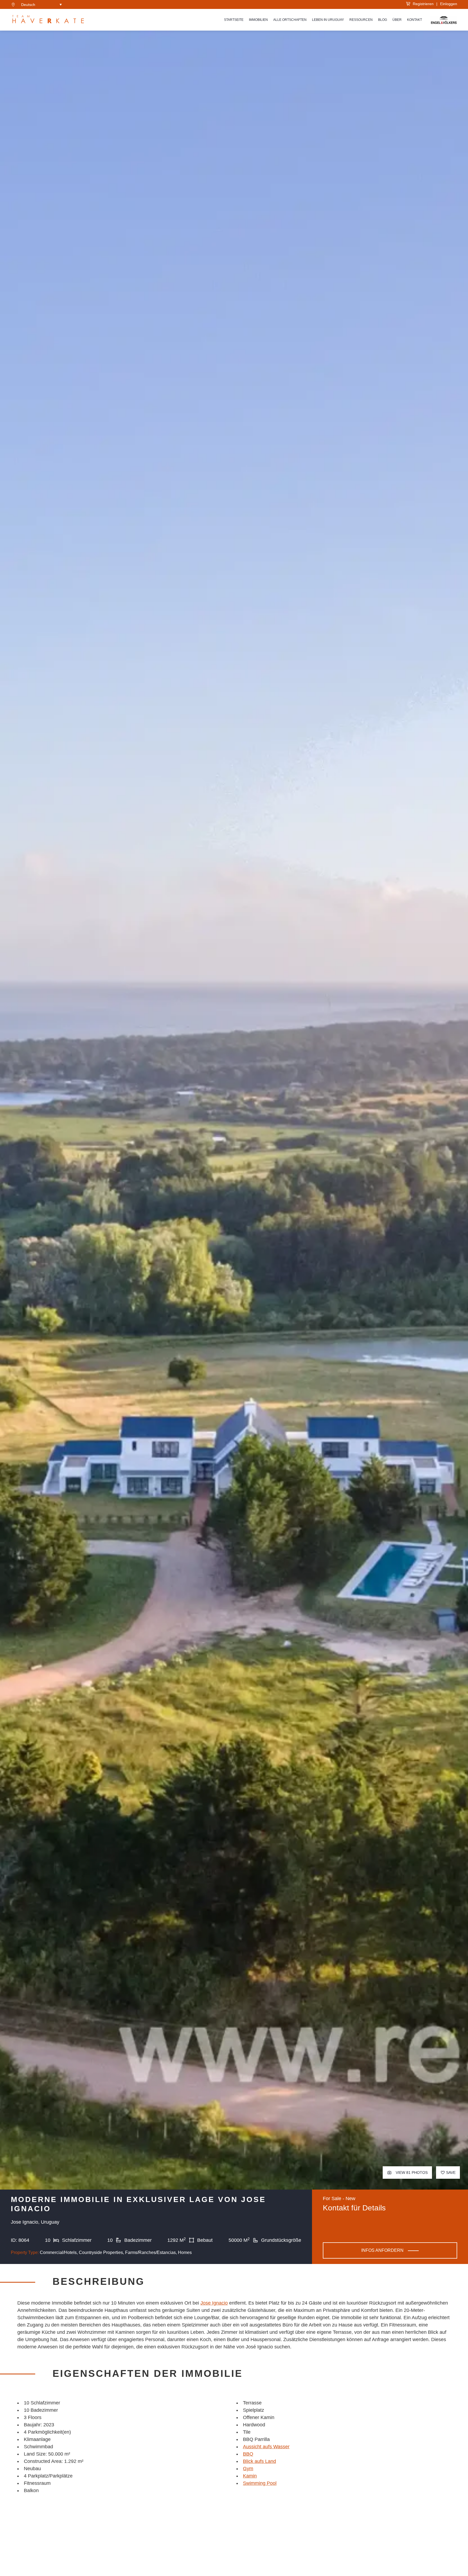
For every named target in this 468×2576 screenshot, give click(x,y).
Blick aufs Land (259, 2461)
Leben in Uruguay (328, 20)
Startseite (234, 20)
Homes (185, 2252)
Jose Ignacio (214, 2303)
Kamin (250, 2476)
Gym (248, 2469)
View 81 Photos (411, 2173)
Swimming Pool (260, 2483)
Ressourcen (361, 20)
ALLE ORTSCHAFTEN (290, 20)
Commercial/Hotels (58, 2252)
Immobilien (258, 20)
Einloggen (449, 4)
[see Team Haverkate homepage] (48, 20)
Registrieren (422, 4)
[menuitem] (41, 4)
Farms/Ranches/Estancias (150, 2252)
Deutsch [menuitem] (28, 5)
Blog (383, 20)
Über (397, 20)
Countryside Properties (101, 2252)
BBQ (248, 2454)
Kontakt (415, 20)
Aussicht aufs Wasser (266, 2447)
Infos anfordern (382, 2250)
